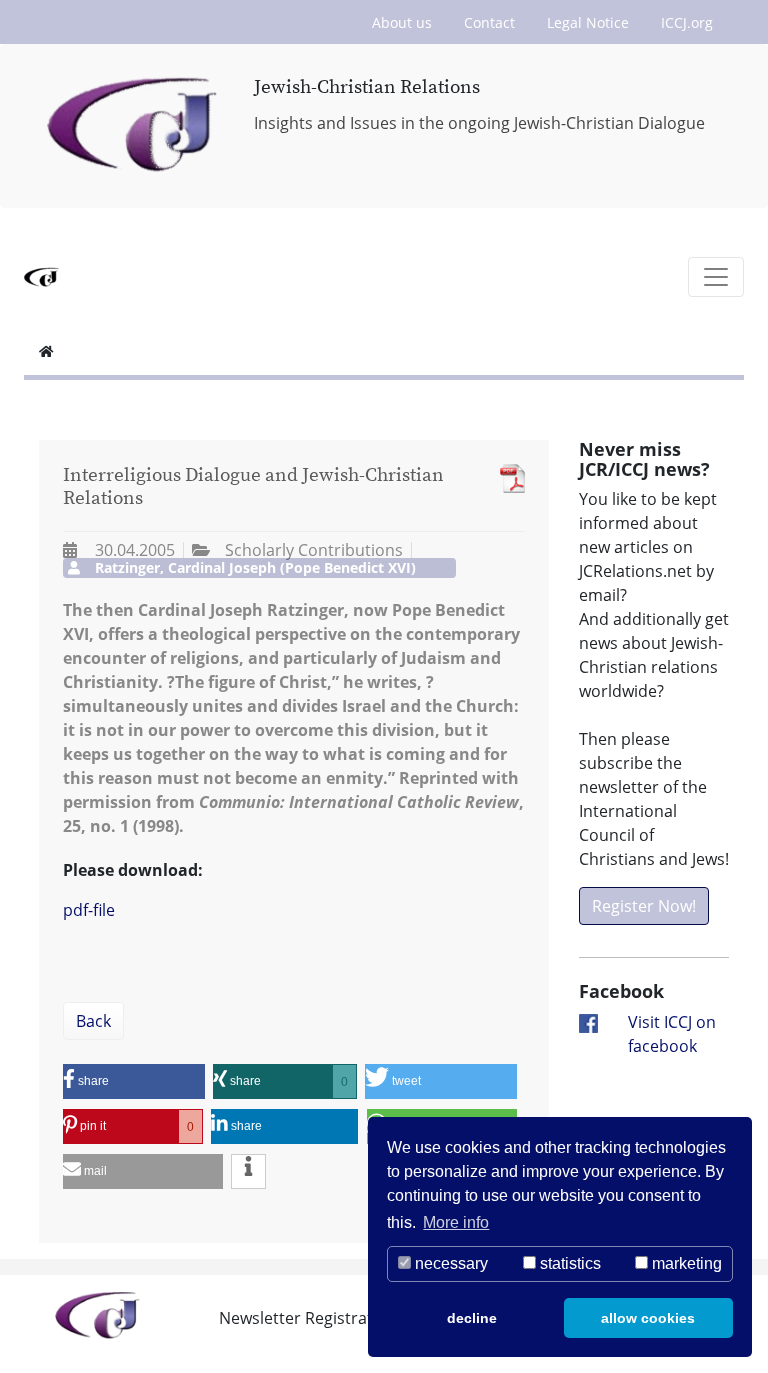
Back (93, 1021)
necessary (449, 1263)
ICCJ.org (687, 22)
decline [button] (472, 1318)
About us (402, 22)
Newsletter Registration (308, 1318)
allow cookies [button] (648, 1318)
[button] (134, 1081)
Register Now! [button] (644, 906)
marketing (685, 1263)
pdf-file (89, 910)
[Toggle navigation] (716, 277)
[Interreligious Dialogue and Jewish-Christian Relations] (507, 478)
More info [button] (456, 1222)
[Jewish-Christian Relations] (135, 126)
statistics (568, 1263)
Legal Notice (588, 22)
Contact (489, 22)
